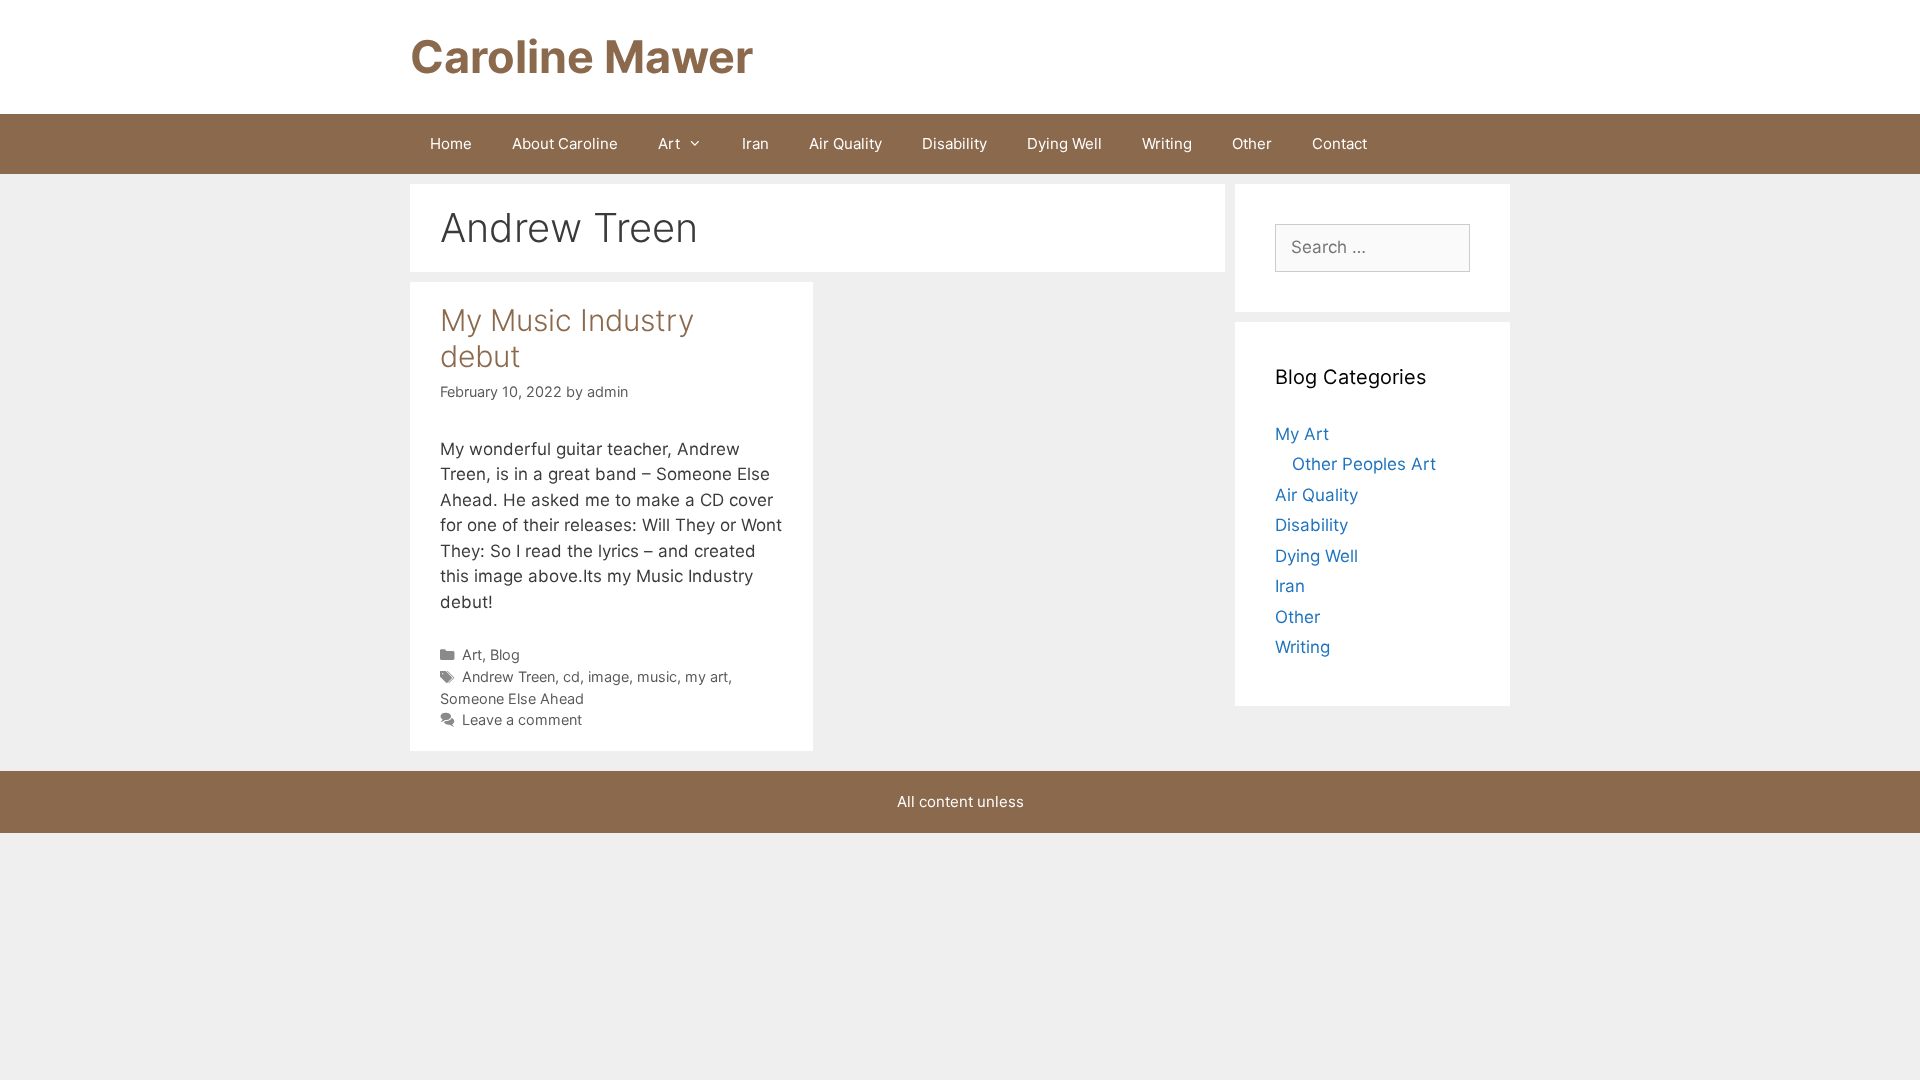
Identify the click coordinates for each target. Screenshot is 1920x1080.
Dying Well (1064, 143)
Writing (1167, 143)
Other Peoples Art (1364, 464)
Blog (505, 654)
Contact (1339, 143)
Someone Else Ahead (512, 698)
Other (1252, 143)
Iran (755, 143)
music (657, 676)
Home (451, 143)
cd (571, 676)
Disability (954, 143)
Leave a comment (522, 719)
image (608, 676)
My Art (1302, 434)
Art (669, 143)
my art (706, 676)
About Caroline (565, 143)
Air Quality (845, 143)
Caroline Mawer (581, 56)
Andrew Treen (508, 676)
